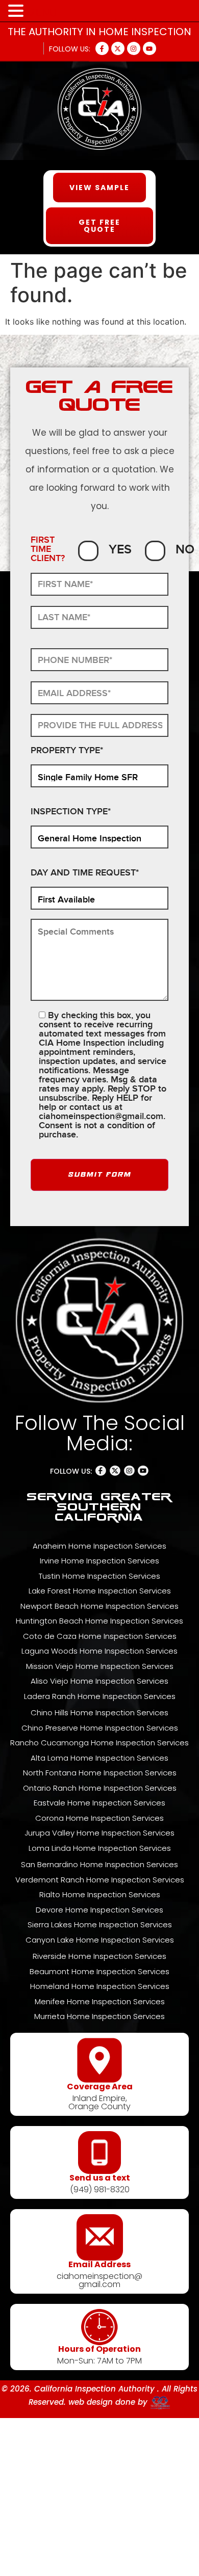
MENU (42, 13)
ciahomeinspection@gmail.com (101, 1116)
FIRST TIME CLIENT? (48, 550)
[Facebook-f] (102, 48)
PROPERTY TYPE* (67, 751)
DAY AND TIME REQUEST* (85, 873)
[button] (17, 11)
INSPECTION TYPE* (71, 812)
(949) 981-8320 (100, 2189)
